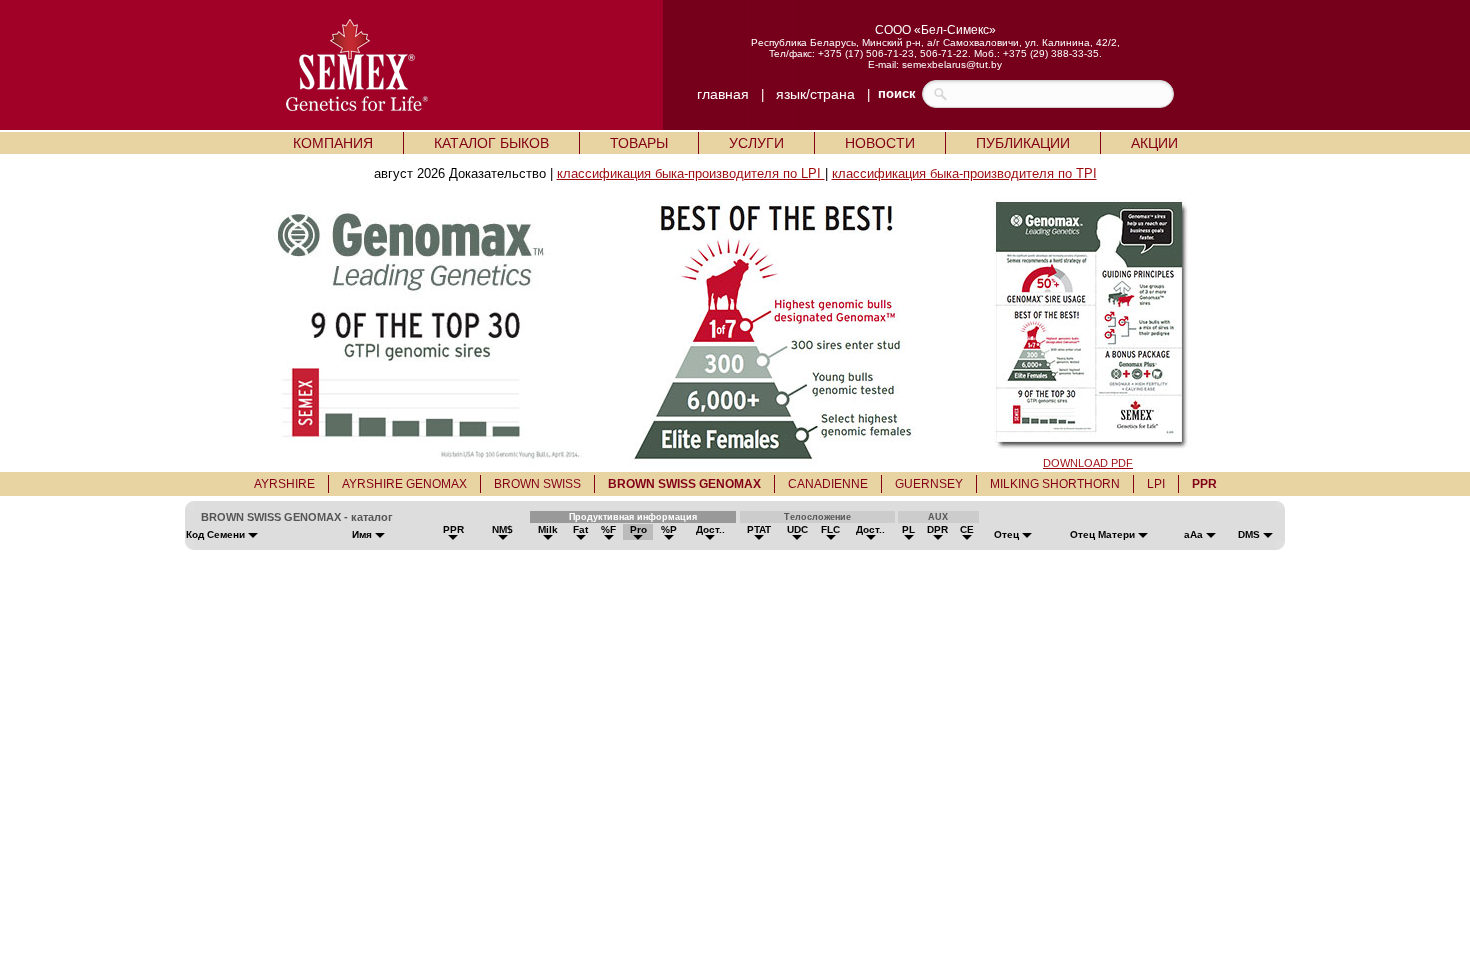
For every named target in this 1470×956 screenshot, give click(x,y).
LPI (1156, 484)
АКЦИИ (1154, 143)
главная (723, 94)
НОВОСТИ (880, 143)
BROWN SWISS (537, 484)
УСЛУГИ (756, 143)
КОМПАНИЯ (333, 143)
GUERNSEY (929, 484)
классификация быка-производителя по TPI (964, 173)
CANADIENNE (828, 484)
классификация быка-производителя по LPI (691, 173)
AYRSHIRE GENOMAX (404, 484)
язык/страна (815, 94)
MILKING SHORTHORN (1055, 484)
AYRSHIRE (284, 484)
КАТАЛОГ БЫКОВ (491, 143)
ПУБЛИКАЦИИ (1023, 143)
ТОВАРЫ (639, 143)
